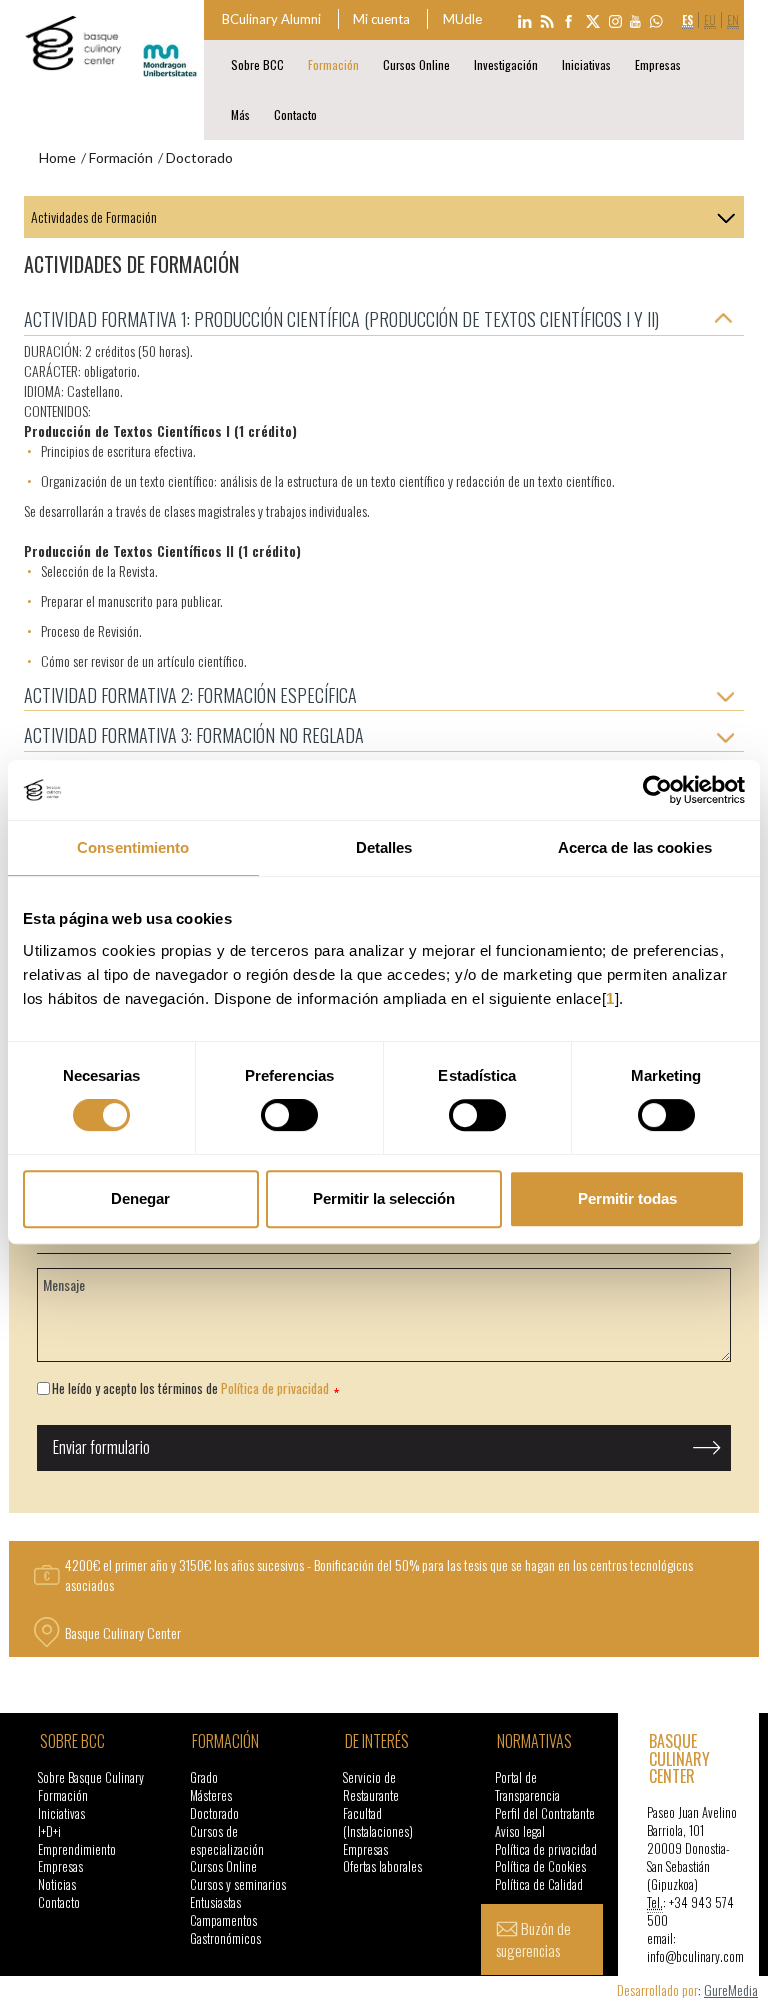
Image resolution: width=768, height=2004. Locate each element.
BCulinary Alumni (271, 19)
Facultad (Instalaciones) (378, 1822)
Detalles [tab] (384, 847)
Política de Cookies (540, 1866)
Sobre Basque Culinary (91, 1777)
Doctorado (214, 1813)
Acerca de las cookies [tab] (635, 847)
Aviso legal (520, 1831)
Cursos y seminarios (238, 1884)
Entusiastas (215, 1902)
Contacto (295, 114)
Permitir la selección (384, 1198)
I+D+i (49, 1831)
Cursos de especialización (227, 1840)
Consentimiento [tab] (133, 847)
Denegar (140, 1198)
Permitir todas (627, 1198)
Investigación (506, 64)
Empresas (658, 64)
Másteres (211, 1795)
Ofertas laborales (382, 1866)
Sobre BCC (257, 64)
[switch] (289, 1115)
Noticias (57, 1884)
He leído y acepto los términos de (190, 1388)
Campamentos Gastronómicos (225, 1929)
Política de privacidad (275, 1388)
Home (57, 157)
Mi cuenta (381, 19)
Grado (204, 1777)
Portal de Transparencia (527, 1786)
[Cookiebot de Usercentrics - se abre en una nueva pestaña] (657, 790)
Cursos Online (416, 64)
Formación (333, 64)
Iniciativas (586, 64)
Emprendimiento (77, 1849)
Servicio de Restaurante (371, 1786)
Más (240, 114)
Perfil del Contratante (545, 1813)
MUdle (462, 19)
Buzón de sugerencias (533, 1938)
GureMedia (731, 1989)
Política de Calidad (539, 1884)
